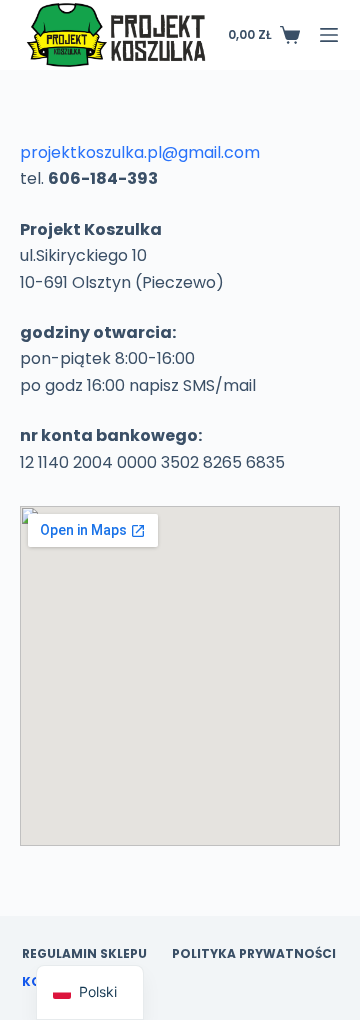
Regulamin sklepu (84, 954)
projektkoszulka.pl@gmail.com (140, 152)
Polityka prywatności (254, 954)
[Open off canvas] (329, 35)
